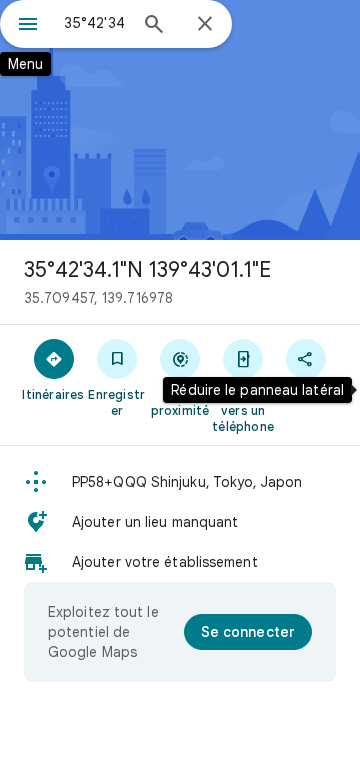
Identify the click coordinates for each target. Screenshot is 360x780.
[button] (180, 482)
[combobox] (95, 23)
